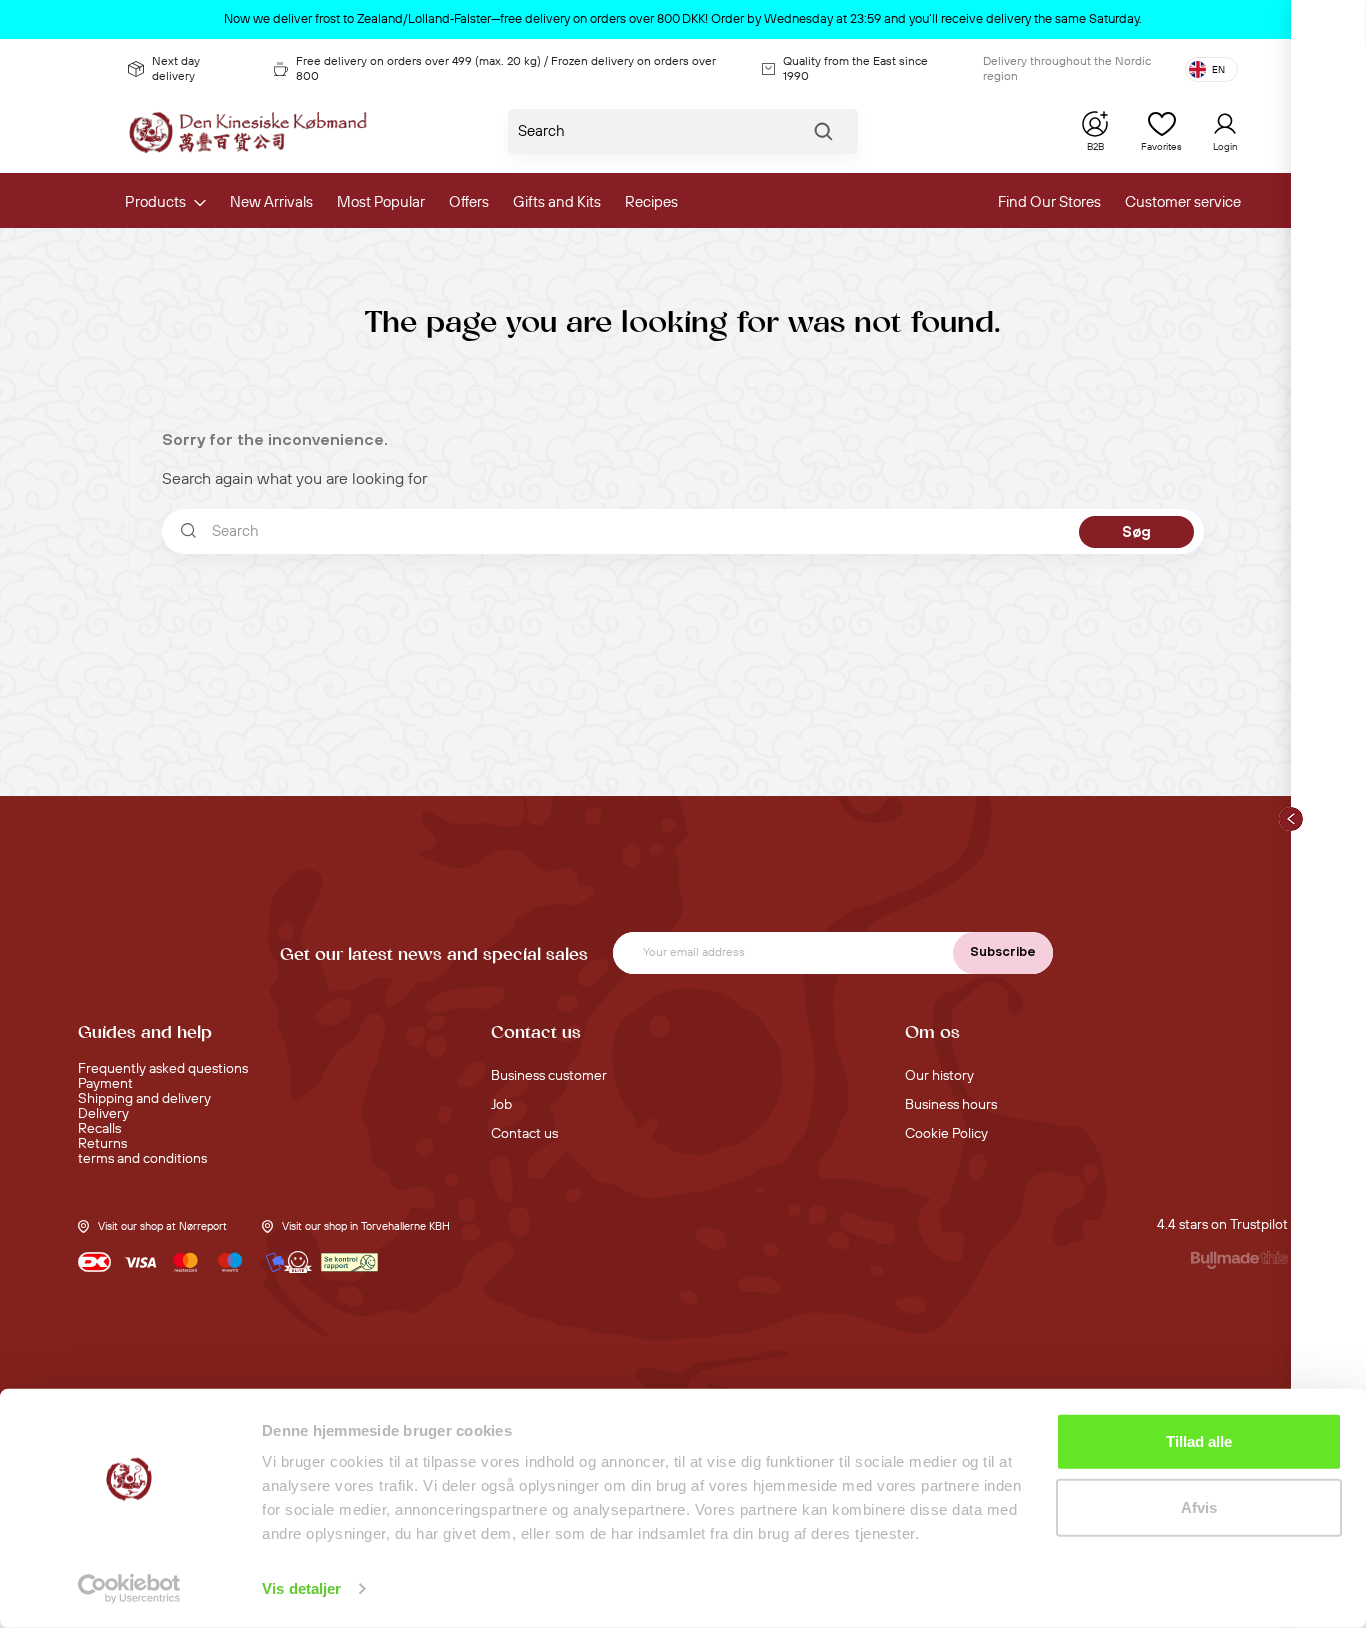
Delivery (103, 1114)
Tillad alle (1199, 1441)
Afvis (1199, 1506)
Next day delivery (176, 69)
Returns (102, 1144)
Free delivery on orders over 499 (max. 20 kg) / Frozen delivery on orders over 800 (506, 69)
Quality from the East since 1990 (855, 69)
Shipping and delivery (144, 1099)
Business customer (549, 1076)
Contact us (524, 1134)
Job (501, 1105)
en (1218, 70)
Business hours (951, 1105)
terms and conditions (142, 1159)
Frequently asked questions (163, 1069)
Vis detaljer (301, 1588)
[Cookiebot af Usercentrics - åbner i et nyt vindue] (129, 1589)
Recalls (99, 1129)
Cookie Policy (946, 1134)
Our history (939, 1076)
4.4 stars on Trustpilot (1222, 1225)
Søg (823, 136)
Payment (105, 1084)
